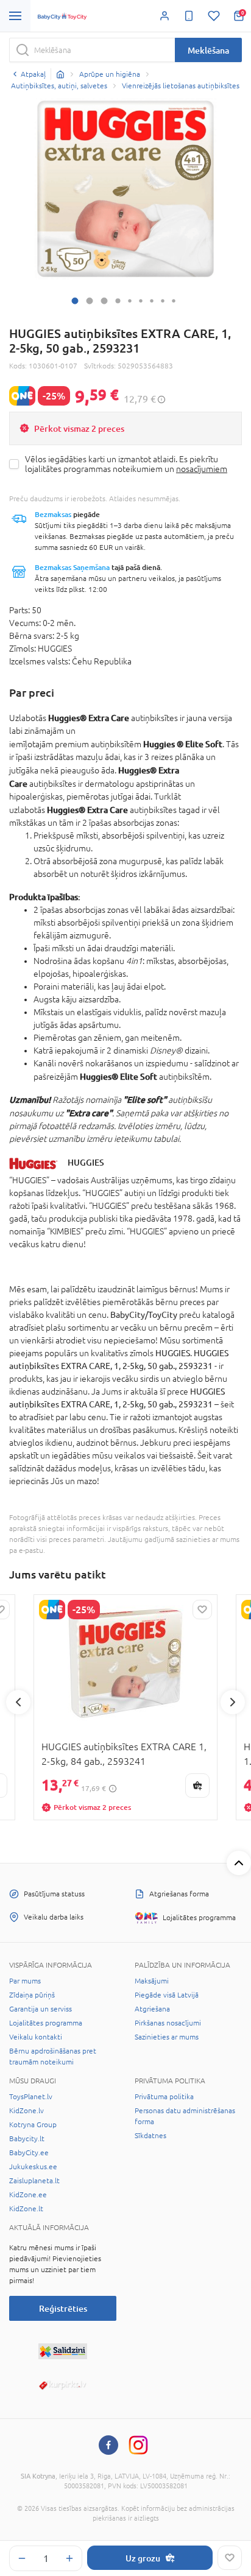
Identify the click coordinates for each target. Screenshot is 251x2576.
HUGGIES (86, 1162)
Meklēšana (208, 50)
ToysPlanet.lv (31, 2097)
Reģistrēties (63, 2308)
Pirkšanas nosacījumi (168, 2023)
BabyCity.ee (29, 2153)
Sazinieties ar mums (167, 2037)
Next (233, 1702)
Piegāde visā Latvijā (167, 1995)
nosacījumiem (202, 469)
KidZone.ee (28, 2195)
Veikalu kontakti (36, 2037)
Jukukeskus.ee (33, 2167)
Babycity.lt (27, 2139)
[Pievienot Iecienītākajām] (230, 2558)
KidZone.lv (27, 2111)
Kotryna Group (33, 2125)
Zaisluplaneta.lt (34, 2181)
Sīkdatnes (150, 2136)
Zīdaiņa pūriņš (32, 1995)
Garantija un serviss (41, 2009)
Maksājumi (152, 1981)
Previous (18, 1702)
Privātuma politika (164, 2097)
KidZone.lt (26, 2209)
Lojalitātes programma (46, 2023)
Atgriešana (152, 2009)
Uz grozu (143, 2558)
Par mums (25, 1981)
